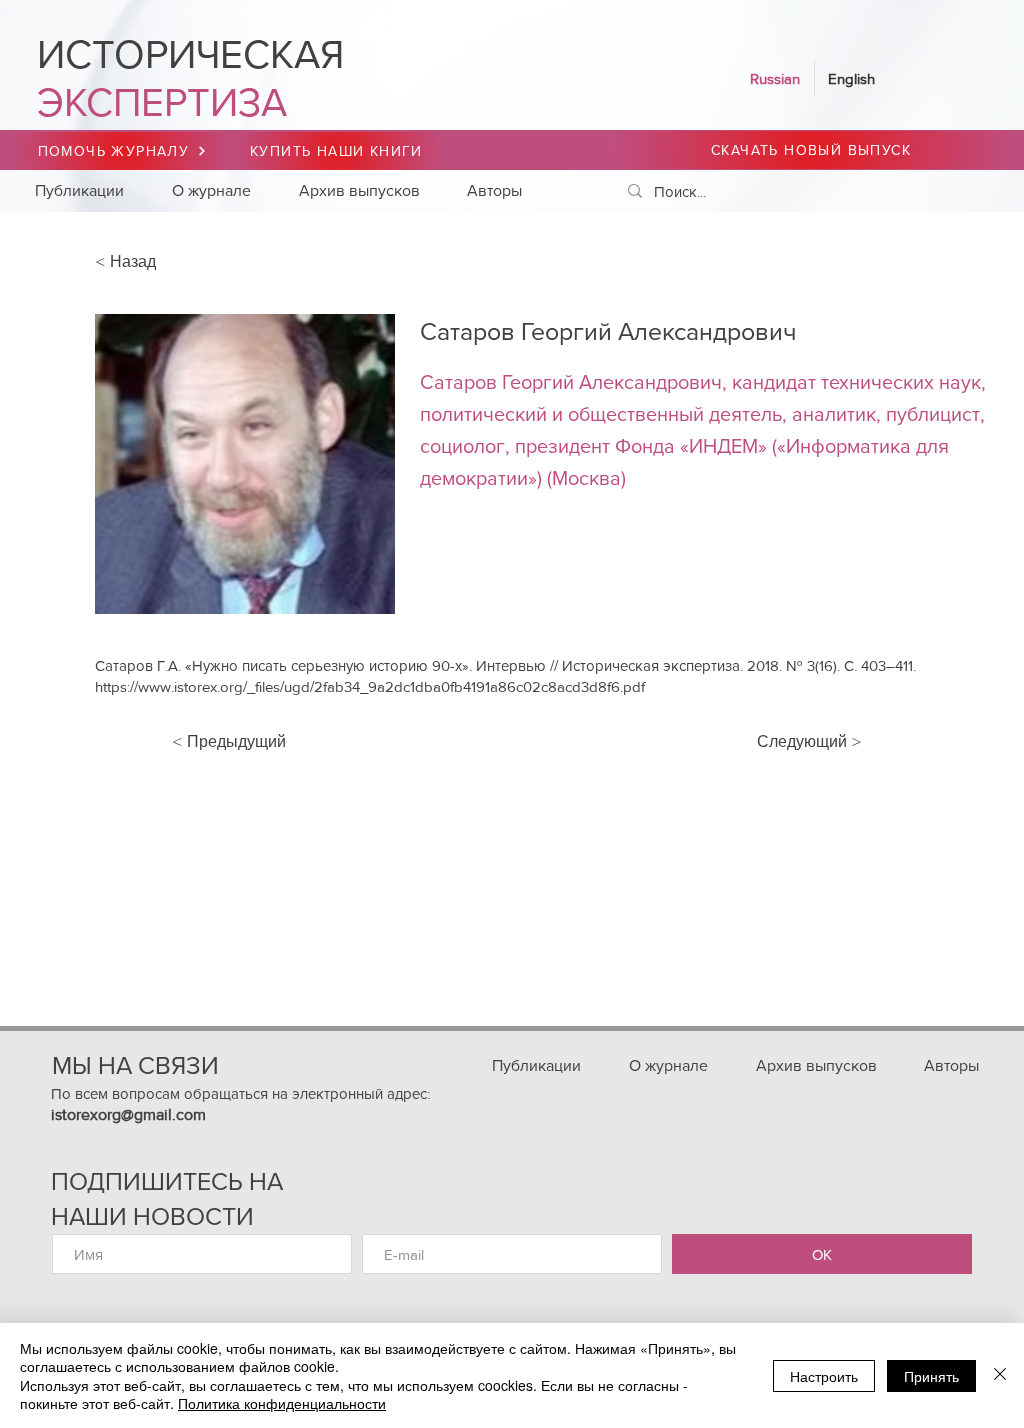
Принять (931, 1376)
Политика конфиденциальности (282, 1403)
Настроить (824, 1376)
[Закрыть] (1000, 1375)
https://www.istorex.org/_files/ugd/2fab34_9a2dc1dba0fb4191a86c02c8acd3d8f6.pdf (370, 686)
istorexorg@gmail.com (128, 1114)
